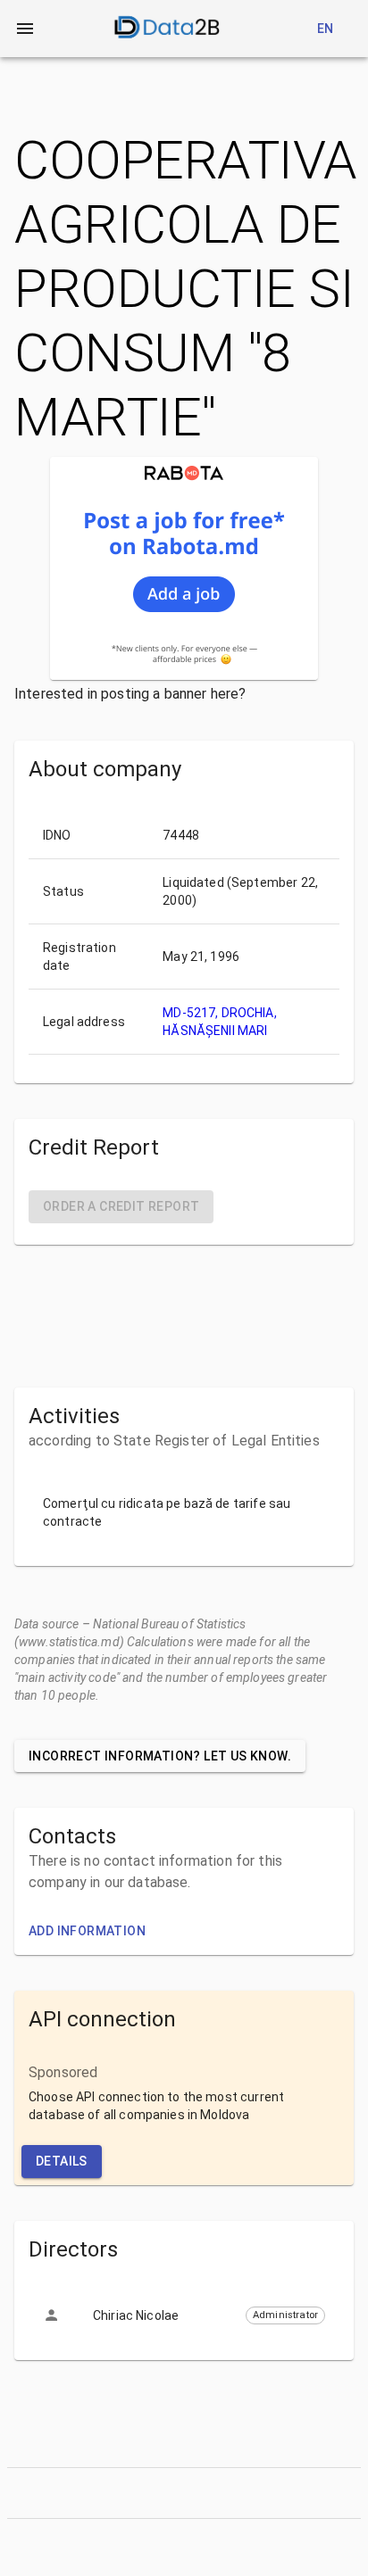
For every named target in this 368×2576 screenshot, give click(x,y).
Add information (87, 1931)
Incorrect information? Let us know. (160, 1756)
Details (62, 2161)
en (326, 29)
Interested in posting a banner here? (130, 694)
